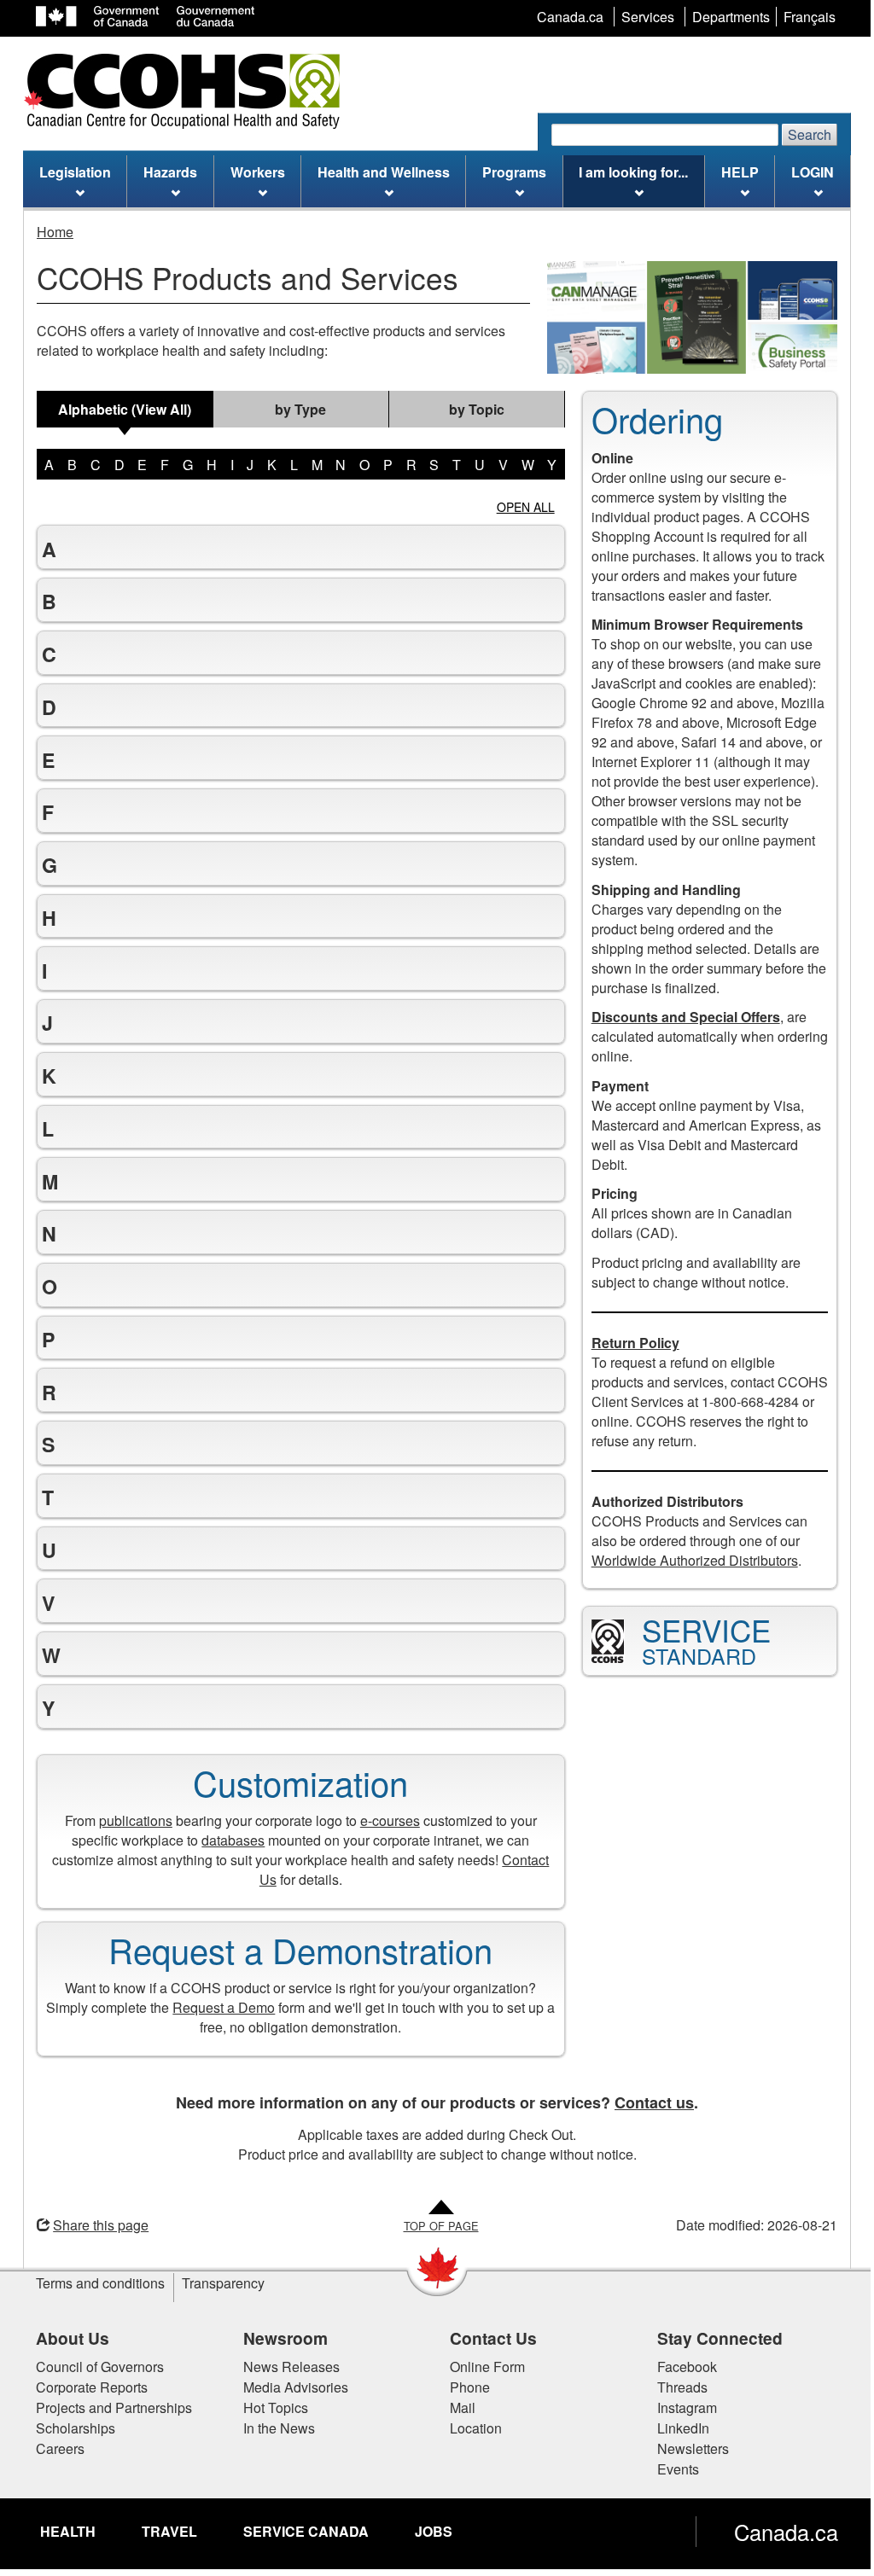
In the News (272, 2428)
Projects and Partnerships (108, 2407)
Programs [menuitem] (514, 172)
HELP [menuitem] (740, 172)
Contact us (648, 2102)
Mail (457, 2407)
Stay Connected (713, 2338)
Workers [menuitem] (258, 172)
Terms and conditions (94, 2283)
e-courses (383, 1820)
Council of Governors (94, 2367)
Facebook (680, 2367)
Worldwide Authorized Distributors (688, 1560)
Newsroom (279, 2338)
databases (227, 1840)
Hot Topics (269, 2407)
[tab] (125, 409)
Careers (54, 2448)
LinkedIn (676, 2428)
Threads (676, 2387)
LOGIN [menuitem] (813, 172)
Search (810, 134)
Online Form (481, 2367)
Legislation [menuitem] (75, 172)
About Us (67, 2338)
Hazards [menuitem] (170, 172)
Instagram (680, 2407)
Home (55, 232)
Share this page (95, 2225)
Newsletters (686, 2448)
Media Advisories (289, 2387)
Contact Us (487, 2338)
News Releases (285, 2367)
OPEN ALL (526, 507)
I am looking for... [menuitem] (633, 172)
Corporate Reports (86, 2387)
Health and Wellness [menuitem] (384, 172)
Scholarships (70, 2428)
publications (129, 1820)
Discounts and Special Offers (679, 1017)
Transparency (217, 2283)
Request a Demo (218, 2007)
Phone (464, 2387)
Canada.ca (780, 2532)
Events (671, 2469)
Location (470, 2428)
